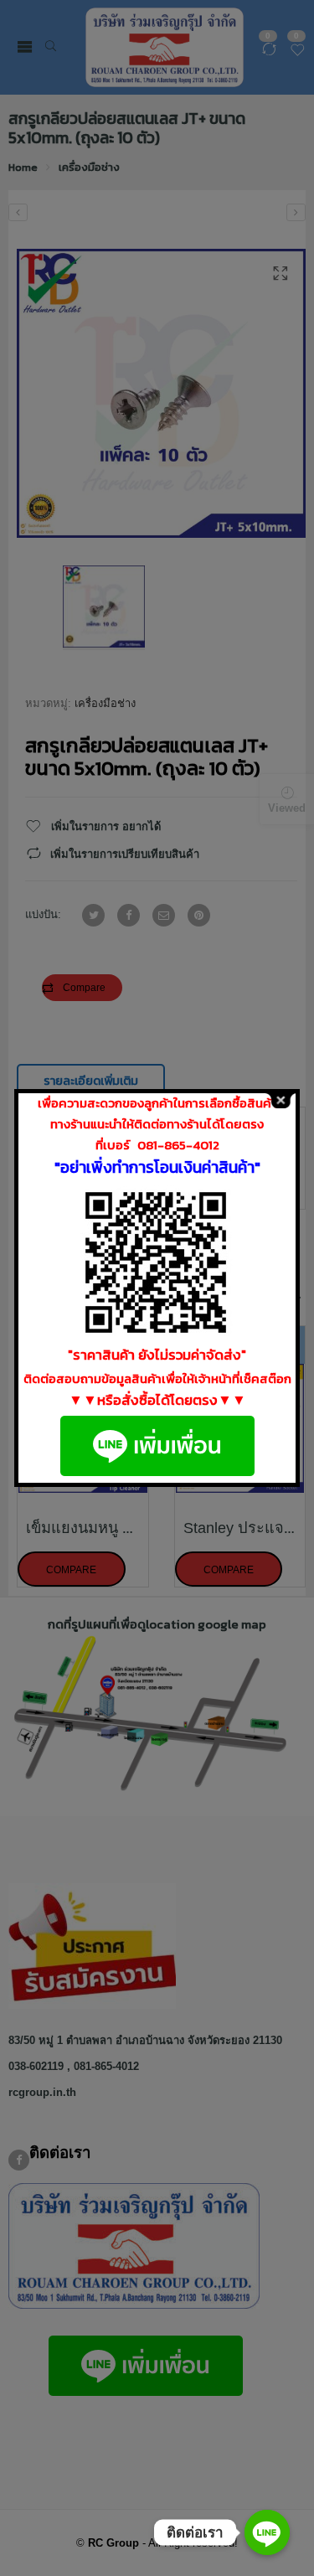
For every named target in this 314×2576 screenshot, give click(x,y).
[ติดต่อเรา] (267, 2532)
